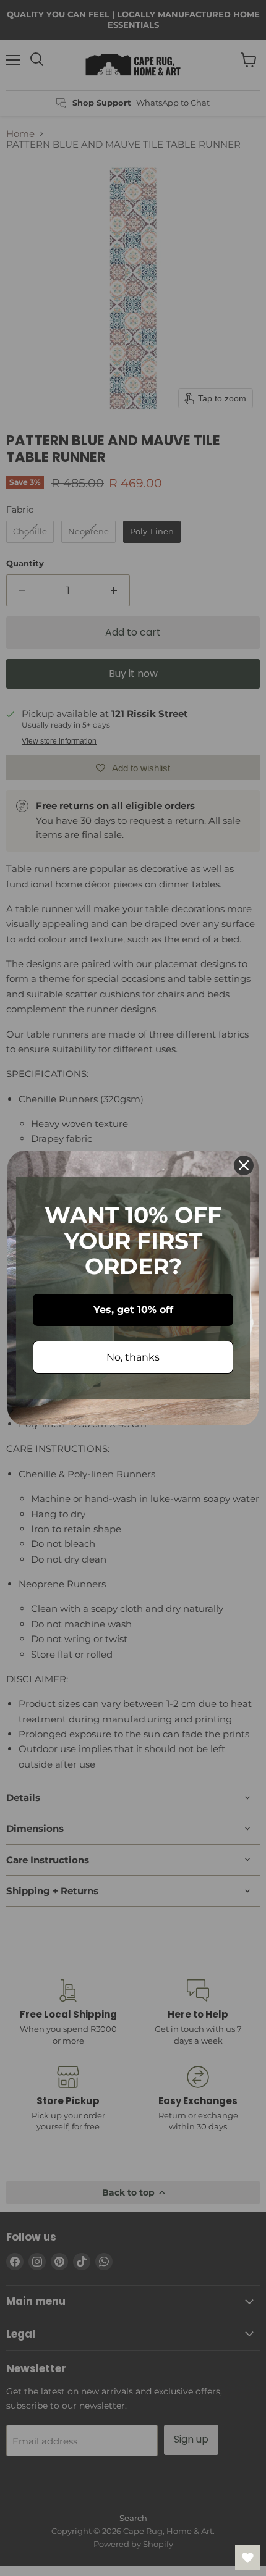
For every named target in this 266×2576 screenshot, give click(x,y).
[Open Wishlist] (247, 2557)
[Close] (244, 1165)
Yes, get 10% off (133, 1310)
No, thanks (133, 1357)
